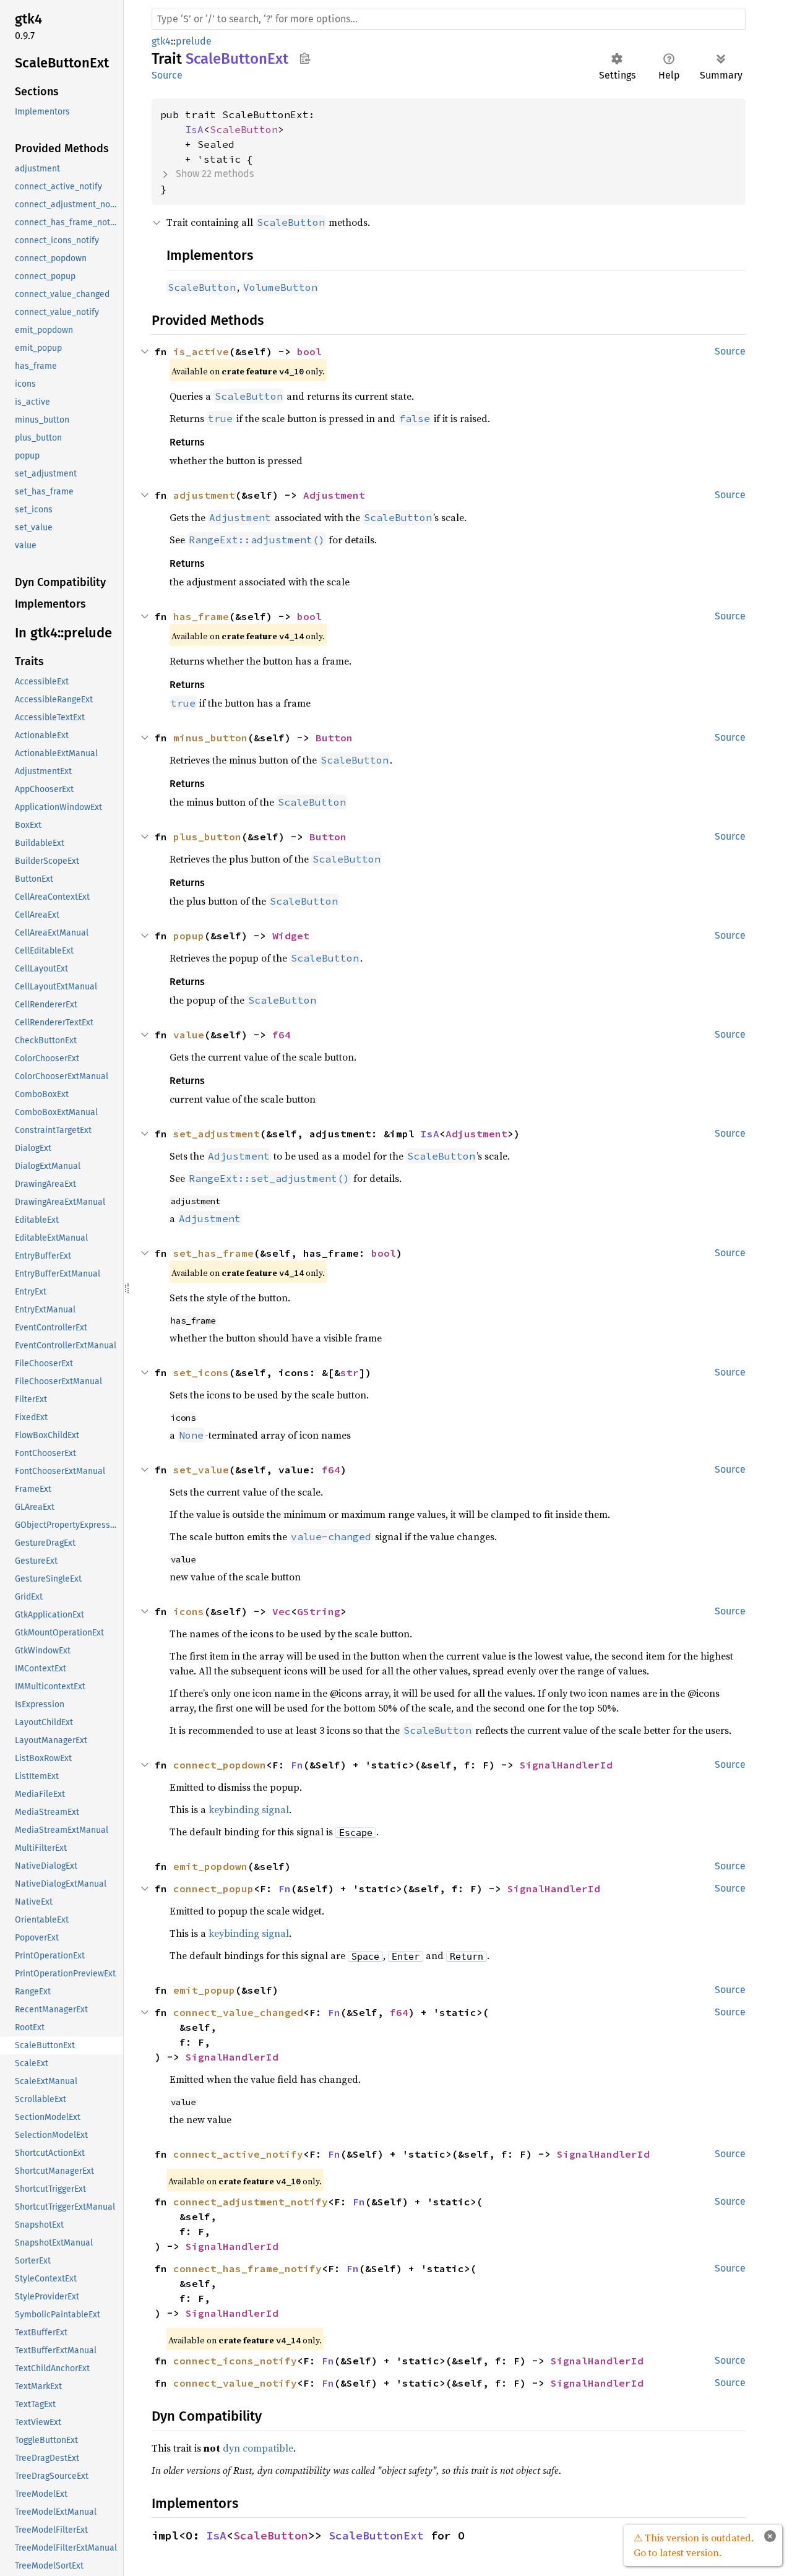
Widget (291, 936)
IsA (194, 129)
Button (334, 738)
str (350, 1372)
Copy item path (305, 58)
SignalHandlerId (566, 1765)
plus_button (207, 837)
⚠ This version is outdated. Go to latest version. (694, 2545)
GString (319, 1611)
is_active (201, 351)
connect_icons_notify (235, 2361)
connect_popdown (220, 1765)
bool (309, 351)
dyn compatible (258, 2448)
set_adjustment (217, 1134)
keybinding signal (249, 1809)
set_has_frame (213, 1253)
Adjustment (334, 495)
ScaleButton (244, 129)
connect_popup (213, 1889)
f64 (282, 1035)
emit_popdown (210, 1866)
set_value (201, 1470)
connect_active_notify (238, 2154)
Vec (282, 1611)
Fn (297, 1765)
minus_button (210, 738)
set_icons (201, 1372)
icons (189, 1611)
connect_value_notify (235, 2383)
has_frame (201, 616)
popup (189, 936)
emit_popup (204, 1990)
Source (167, 75)
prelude (194, 41)
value (189, 1035)
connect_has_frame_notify (247, 2268)
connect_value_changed (238, 2012)
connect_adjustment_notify (251, 2202)
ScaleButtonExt (376, 2535)
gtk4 (161, 41)
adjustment (204, 495)
